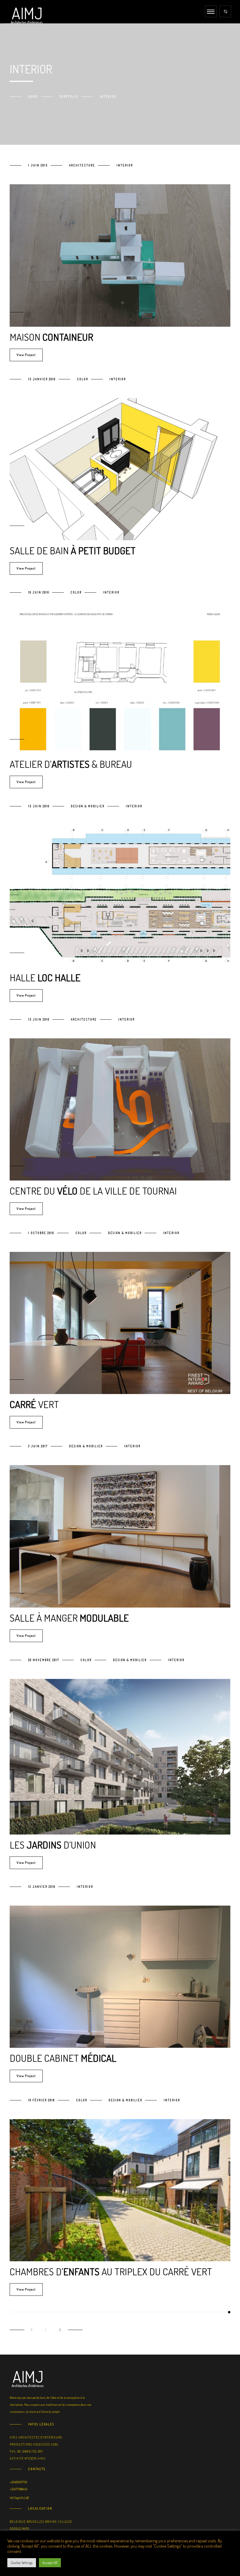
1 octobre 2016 (41, 1233)
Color (83, 379)
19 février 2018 (41, 2100)
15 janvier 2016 (42, 379)
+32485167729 (18, 2482)
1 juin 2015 (38, 165)
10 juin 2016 (39, 592)
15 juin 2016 (39, 806)
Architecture (82, 165)
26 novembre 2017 (44, 1660)
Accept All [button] (50, 2563)
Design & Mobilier (88, 806)
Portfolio (69, 97)
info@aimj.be (19, 2498)
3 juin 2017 (38, 1446)
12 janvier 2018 (42, 1887)
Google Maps (19, 2529)
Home (33, 97)
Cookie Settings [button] (22, 2563)
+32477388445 (18, 2489)
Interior (125, 165)
